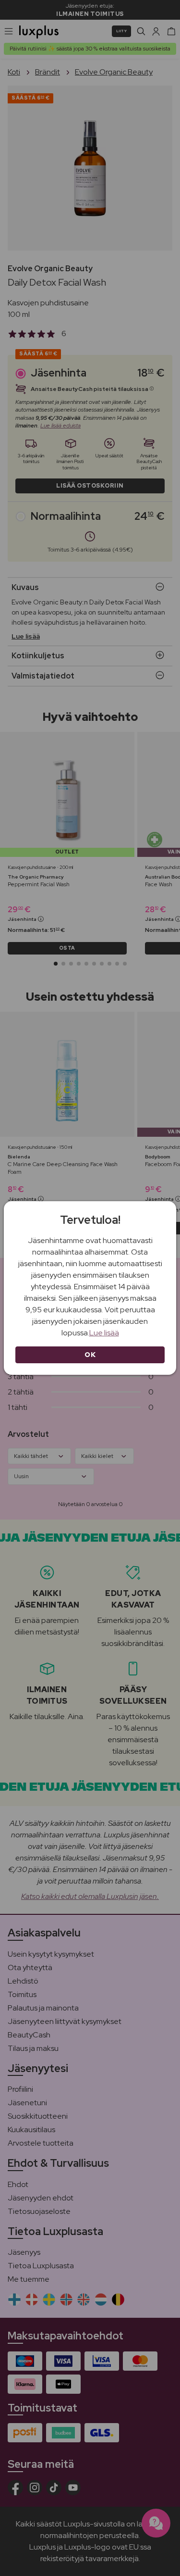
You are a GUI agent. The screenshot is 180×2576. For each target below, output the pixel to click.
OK (90, 1355)
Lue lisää (104, 1333)
